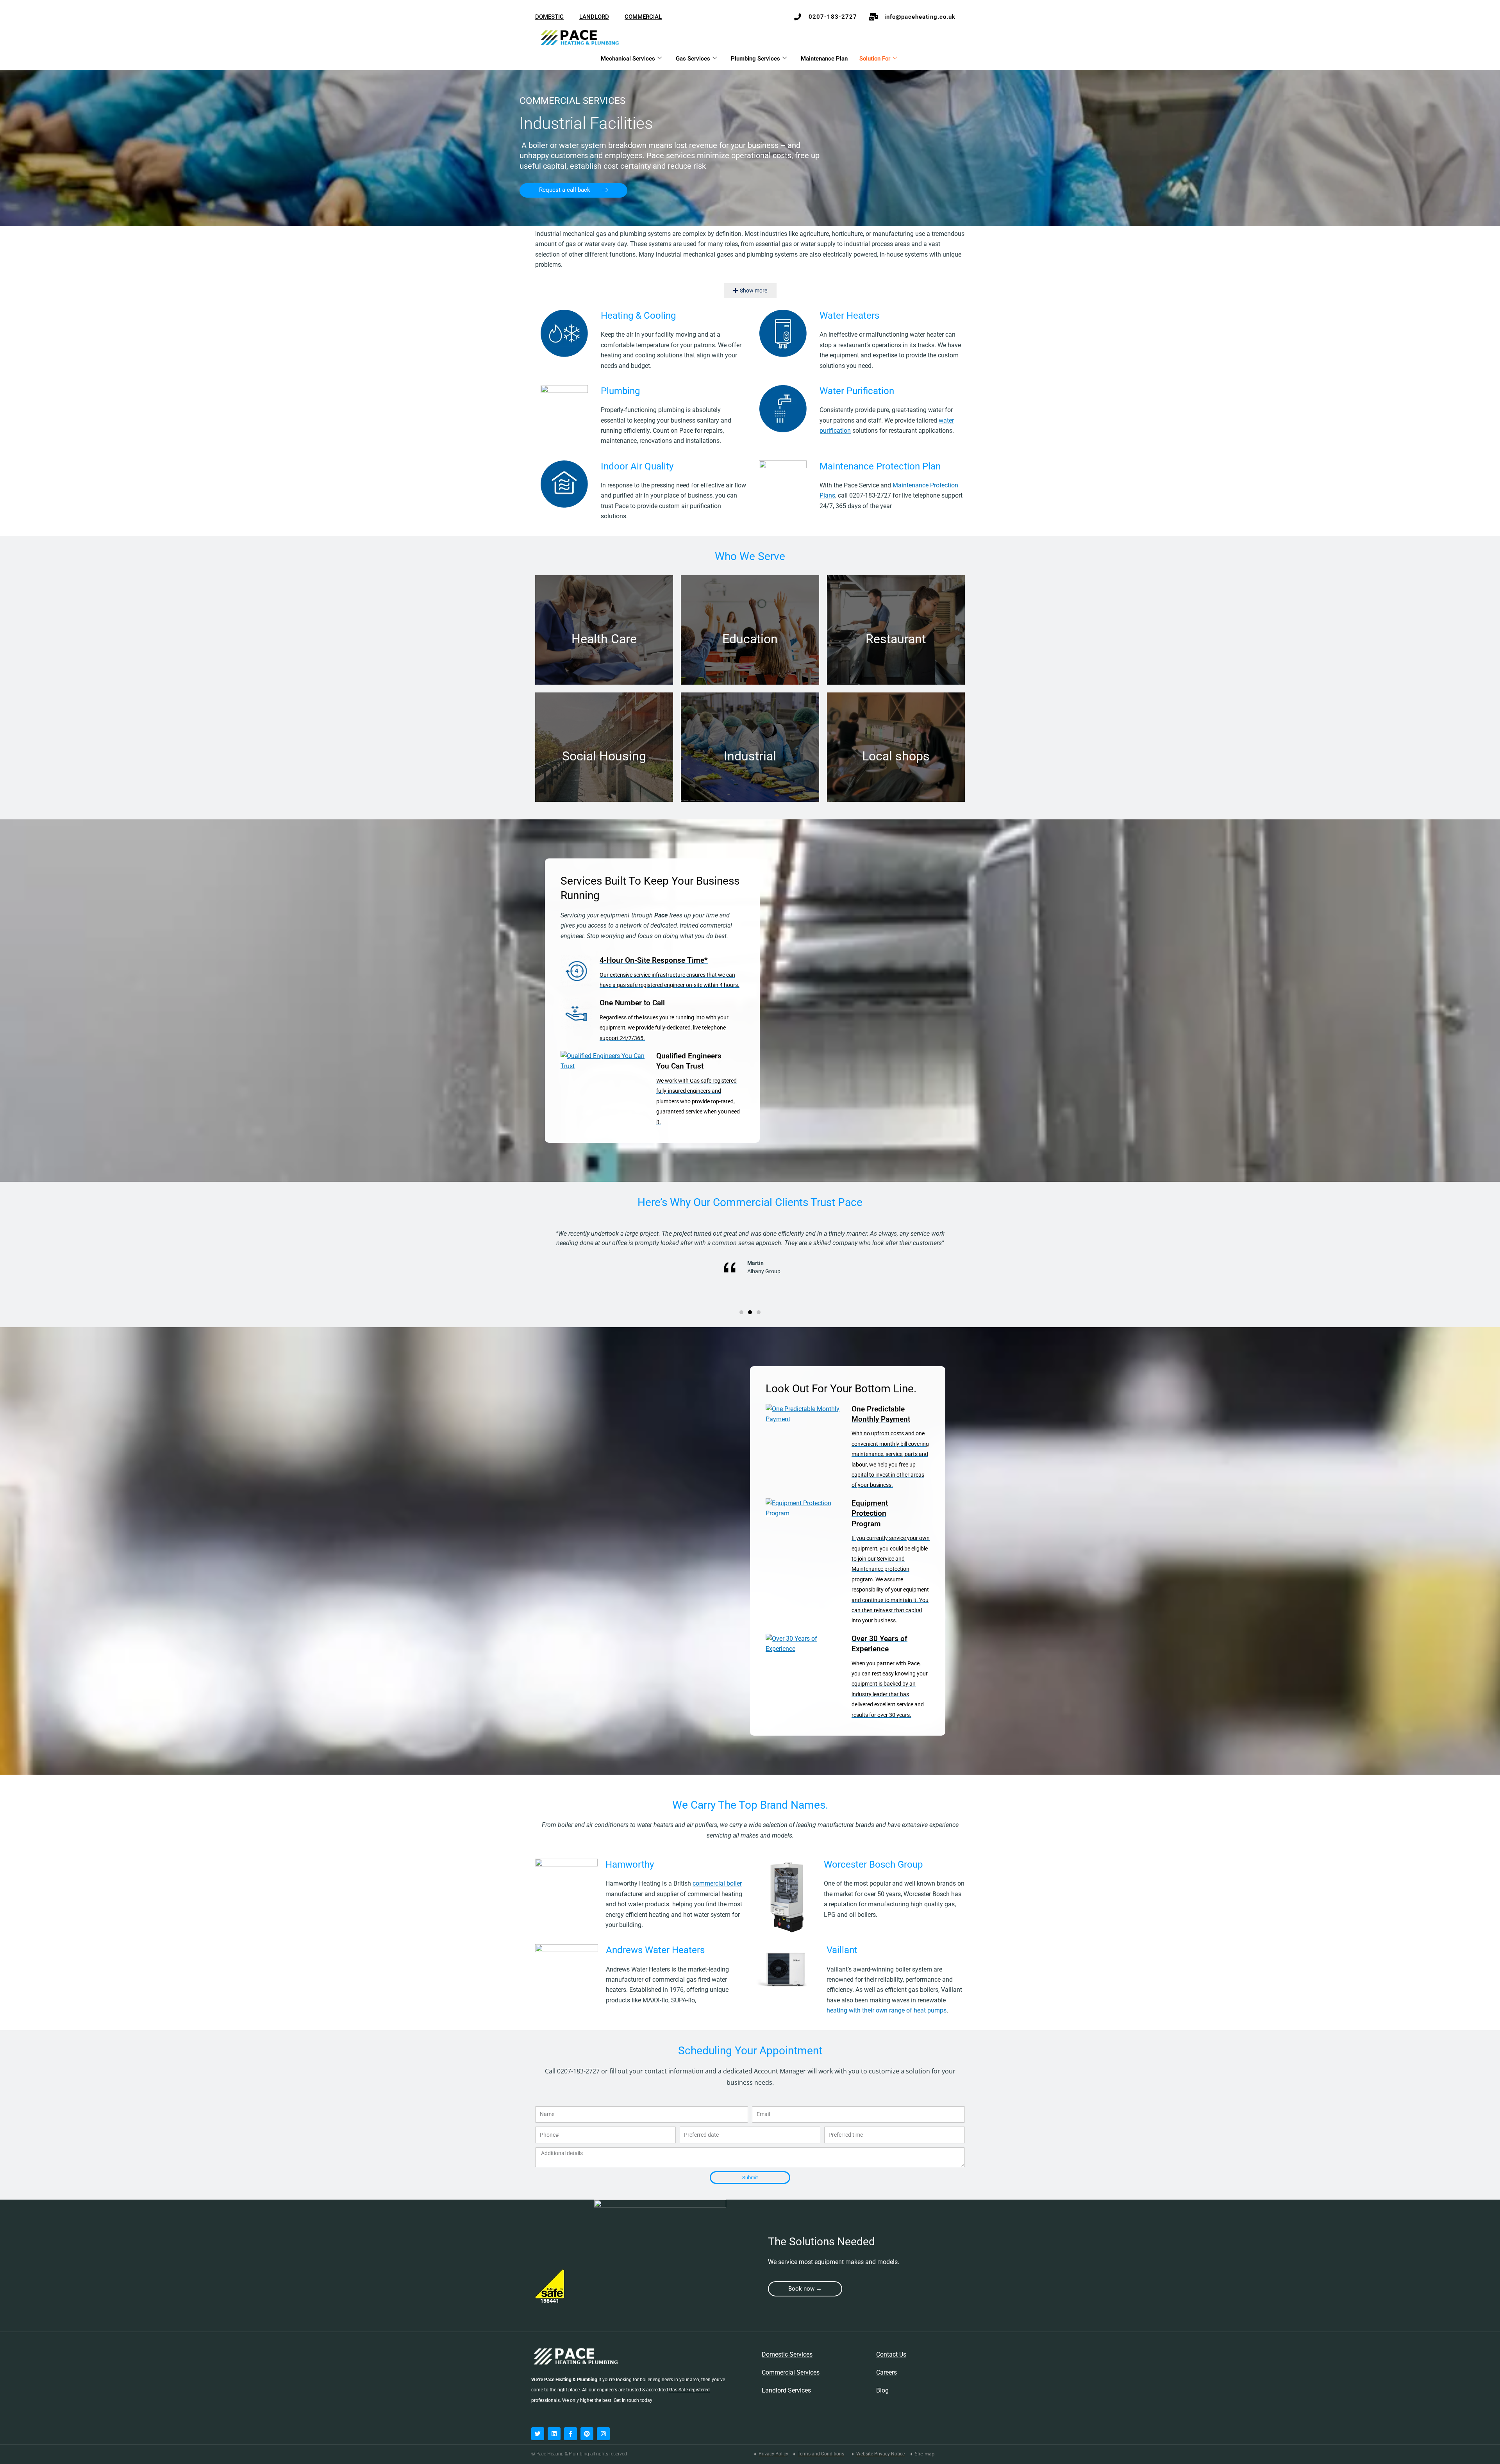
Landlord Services (786, 2390)
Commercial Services (791, 2372)
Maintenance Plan (824, 59)
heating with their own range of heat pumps (887, 2010)
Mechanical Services (628, 59)
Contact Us (891, 2354)
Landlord (594, 17)
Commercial (643, 17)
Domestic (549, 17)
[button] (741, 1312)
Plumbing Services (755, 59)
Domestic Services (787, 2354)
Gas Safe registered (689, 2390)
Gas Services (693, 59)
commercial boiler (717, 1883)
